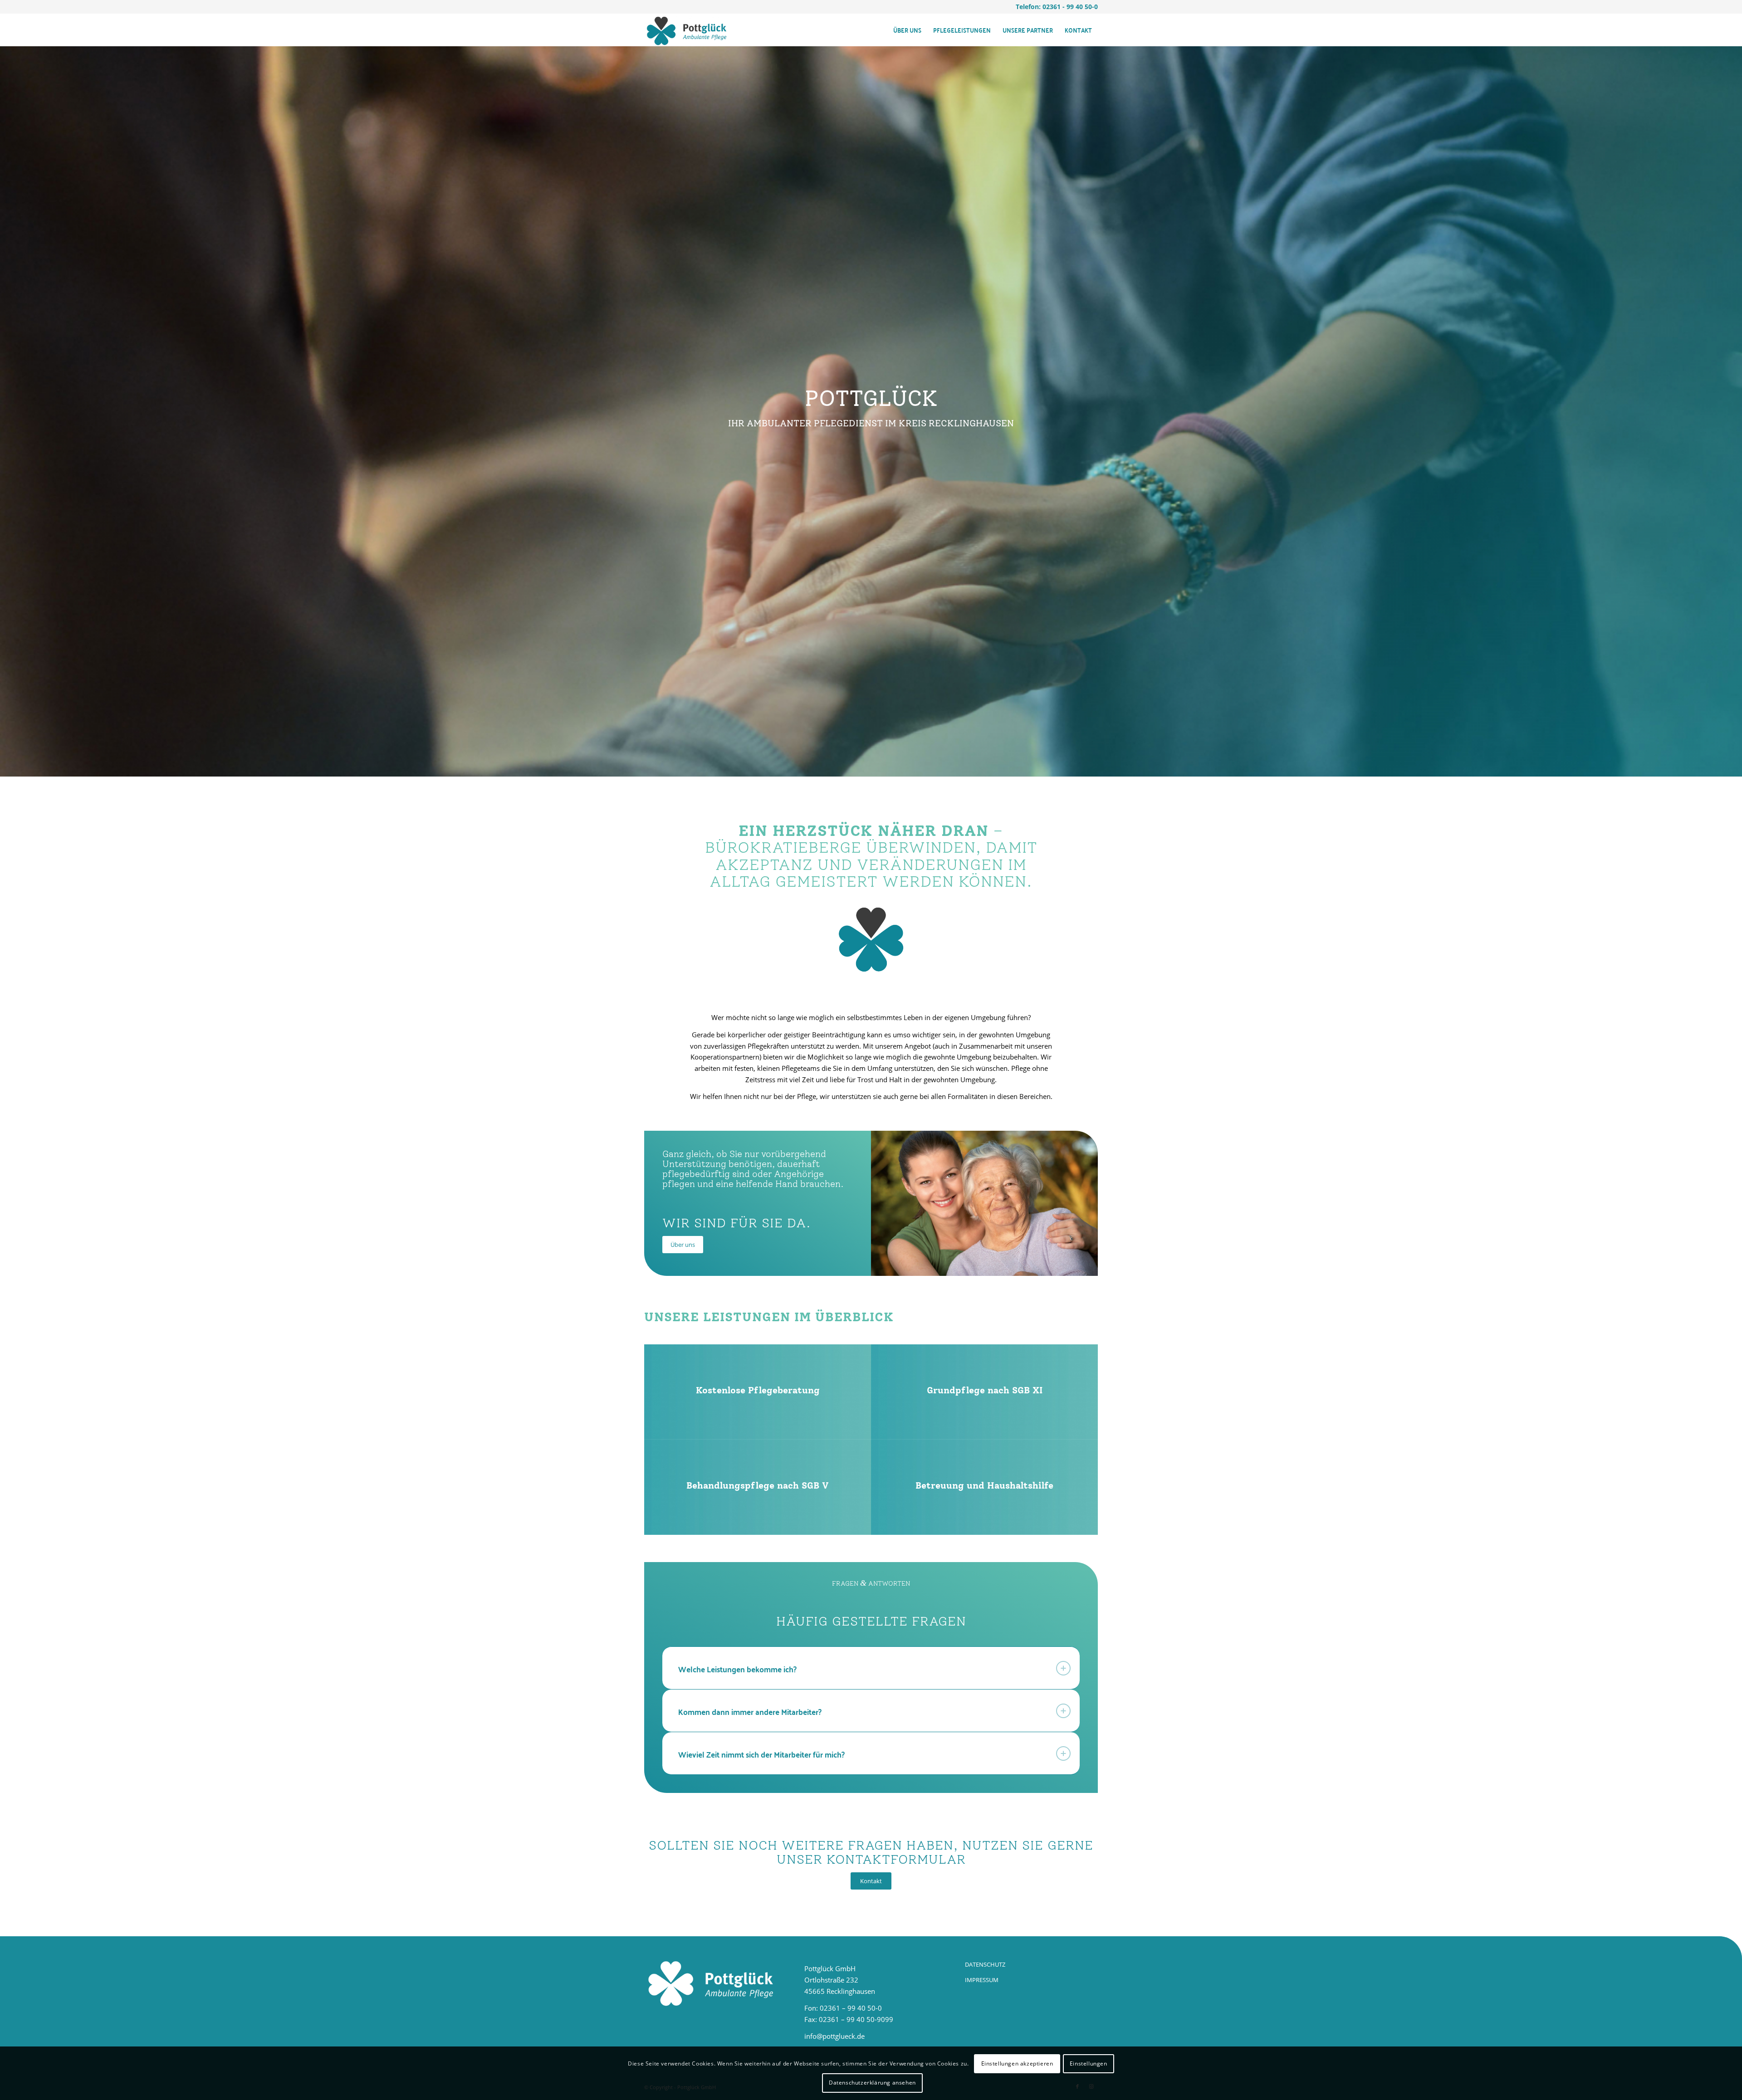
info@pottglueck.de (834, 2036)
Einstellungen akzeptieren (1017, 2063)
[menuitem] (907, 30)
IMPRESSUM (982, 1980)
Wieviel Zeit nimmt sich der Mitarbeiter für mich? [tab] (761, 1754)
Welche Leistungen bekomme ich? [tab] (737, 1669)
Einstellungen (1089, 2063)
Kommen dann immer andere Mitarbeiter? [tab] (750, 1712)
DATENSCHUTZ (985, 1964)
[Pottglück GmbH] (687, 30)
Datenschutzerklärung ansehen (872, 2083)
